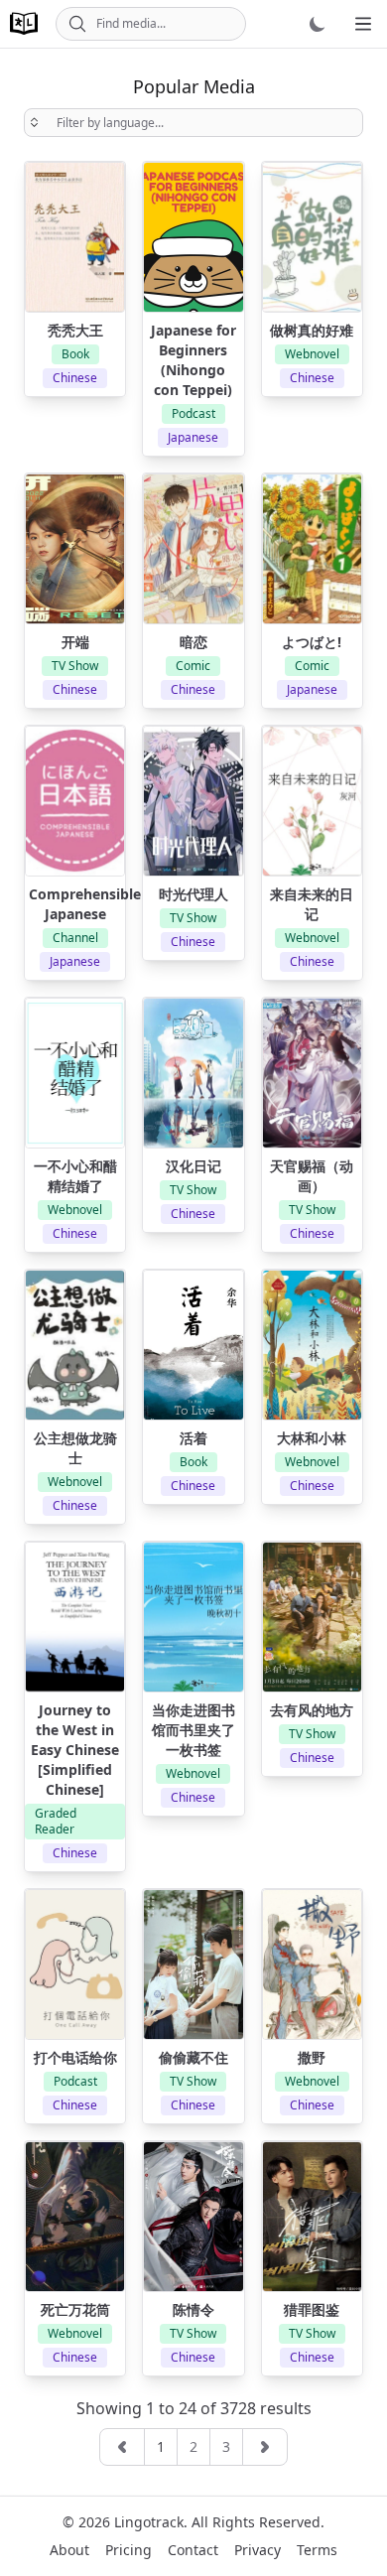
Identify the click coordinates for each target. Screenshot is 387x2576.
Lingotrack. (151, 2522)
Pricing (129, 2550)
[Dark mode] (318, 24)
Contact (193, 2550)
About (69, 2550)
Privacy (258, 2550)
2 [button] (193, 2446)
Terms (317, 2550)
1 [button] (161, 2446)
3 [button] (226, 2446)
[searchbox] (193, 123)
